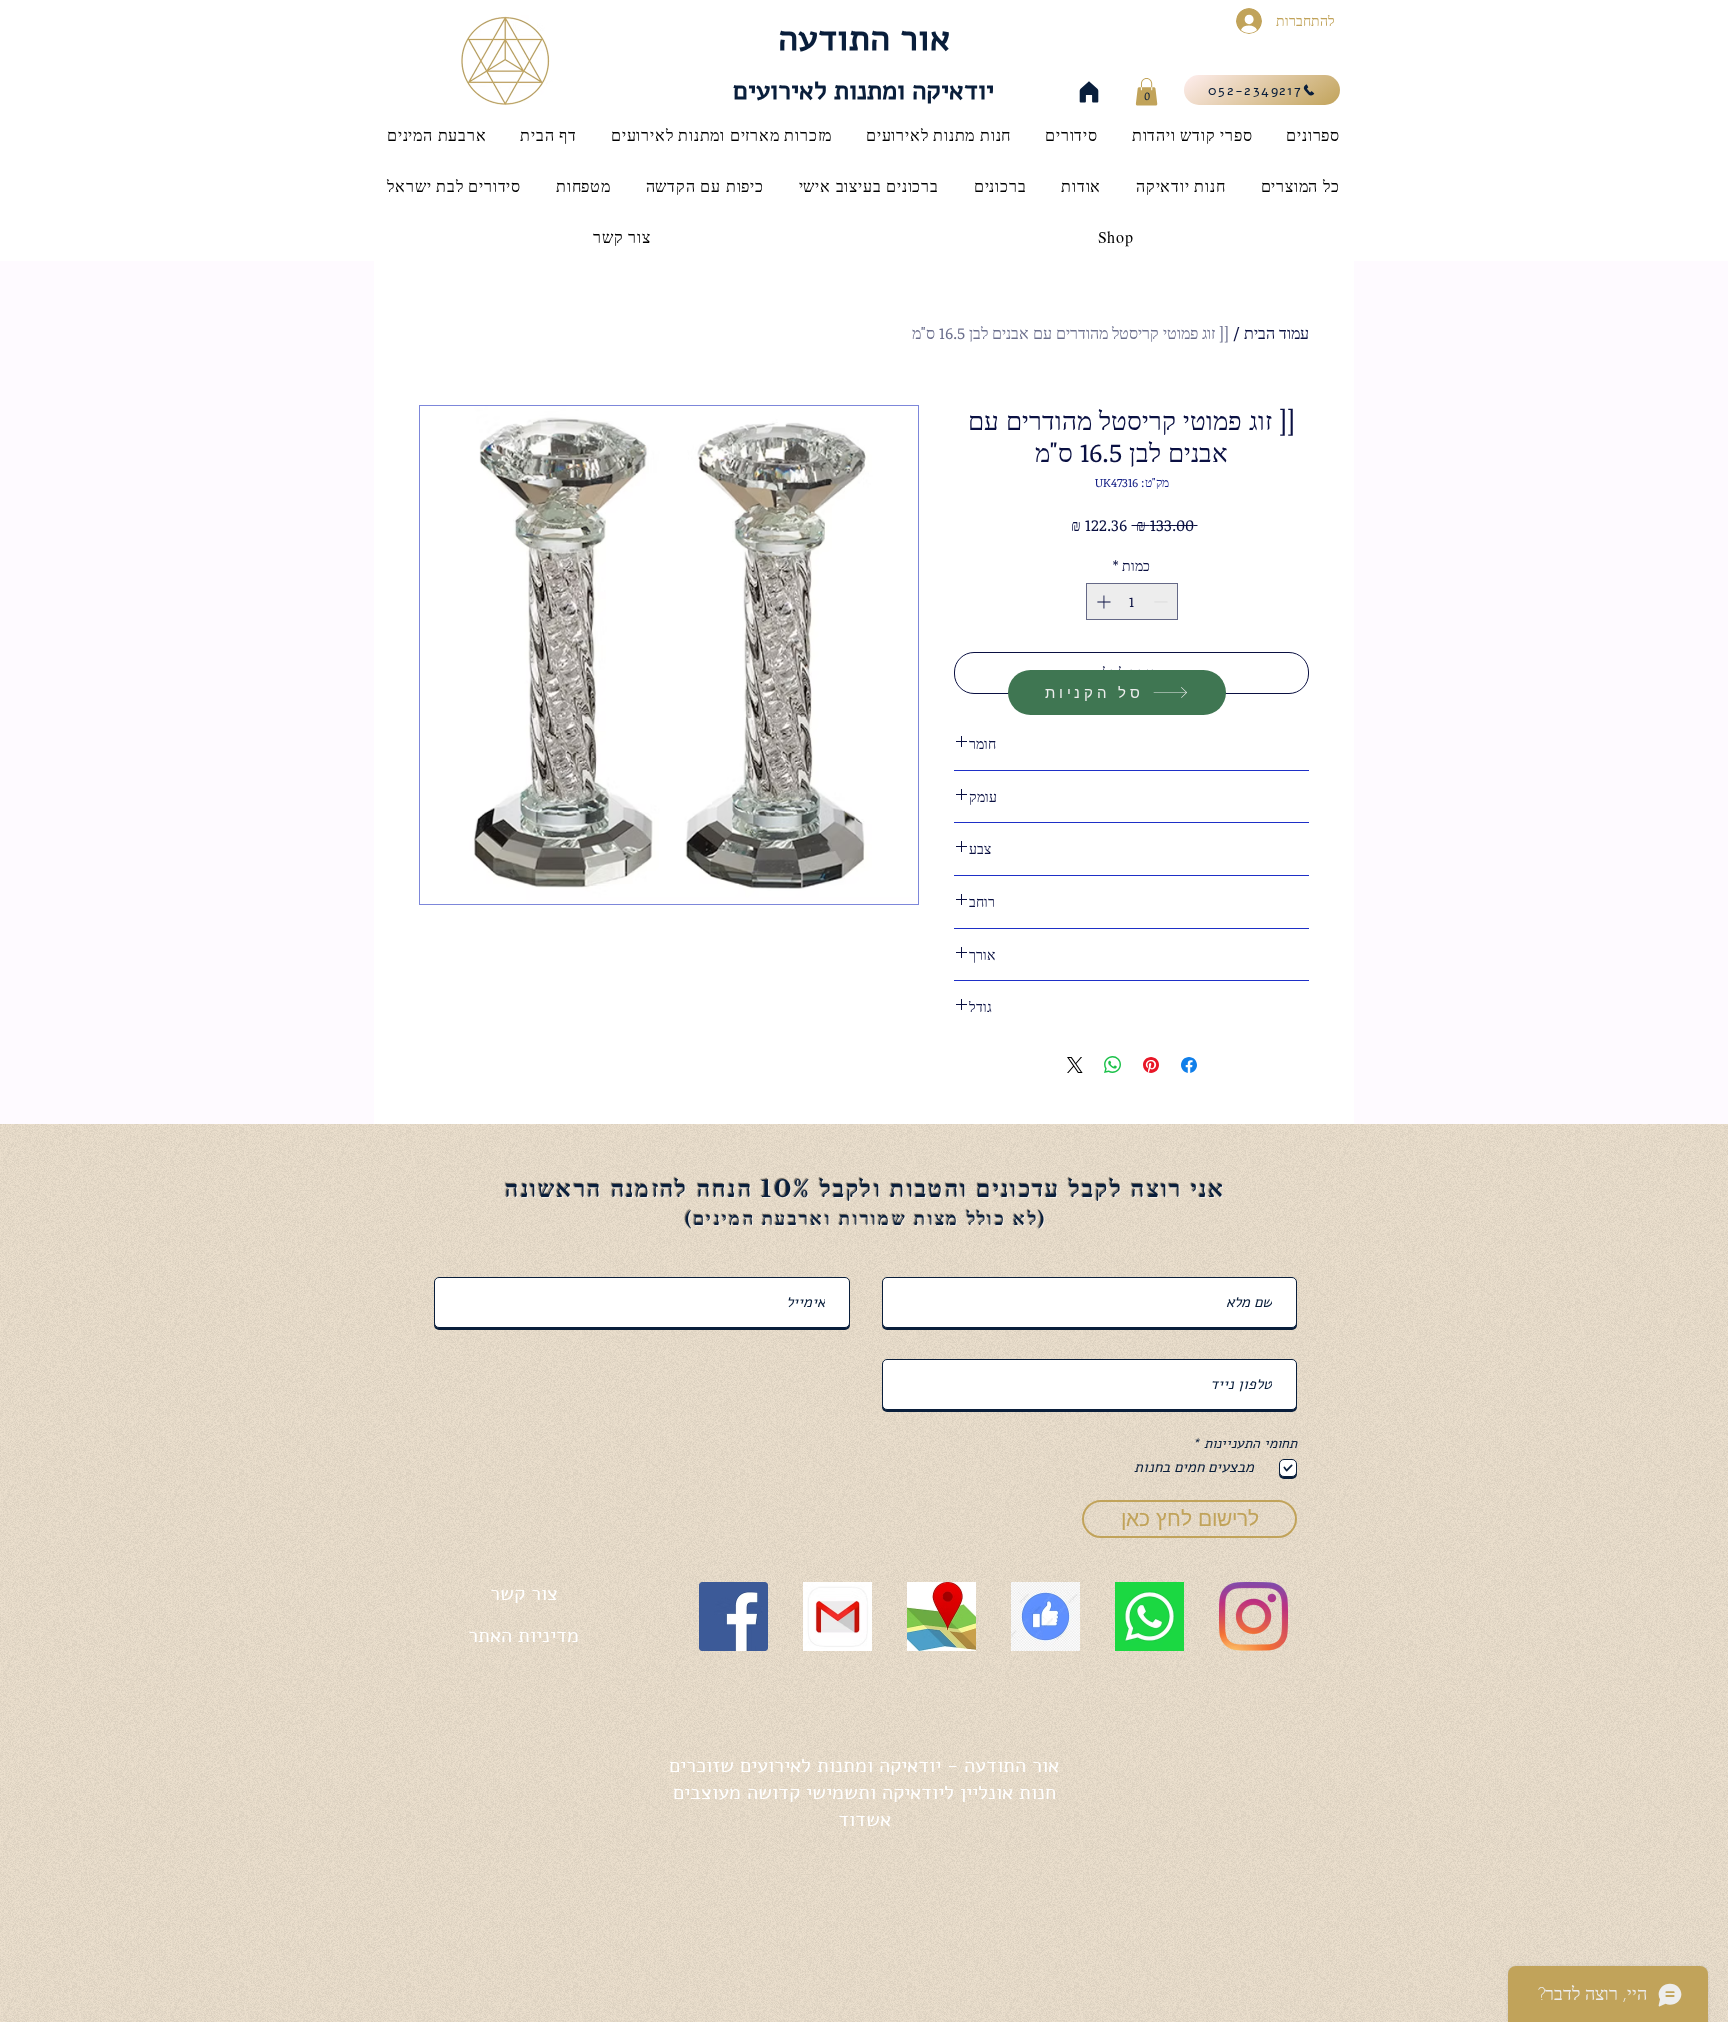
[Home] (1089, 92)
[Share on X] (1075, 1065)
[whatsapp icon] (1149, 1616)
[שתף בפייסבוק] (1189, 1065)
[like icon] (1045, 1616)
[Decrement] (1162, 601)
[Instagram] (1253, 1616)
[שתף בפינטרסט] (1151, 1065)
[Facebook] (733, 1616)
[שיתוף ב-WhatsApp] (1113, 1065)
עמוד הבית (1276, 333)
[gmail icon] (837, 1616)
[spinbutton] (1132, 601)
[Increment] (1101, 601)
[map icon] (941, 1616)
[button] (1146, 91)
